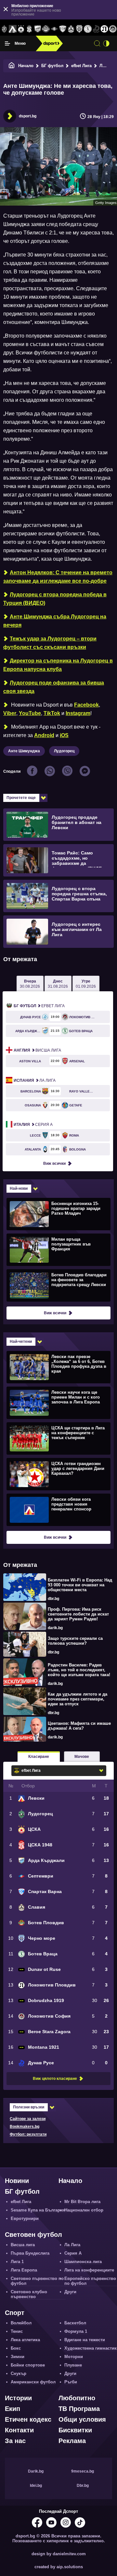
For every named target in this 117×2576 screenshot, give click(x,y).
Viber (10, 713)
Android (44, 735)
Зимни (18, 2357)
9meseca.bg (83, 2471)
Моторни (74, 2357)
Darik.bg (36, 2471)
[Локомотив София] (113, 29)
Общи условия (82, 2419)
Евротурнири (25, 2218)
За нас (15, 2441)
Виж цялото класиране (55, 2079)
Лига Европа (24, 2270)
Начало (26, 66)
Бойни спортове (28, 2365)
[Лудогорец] (4, 29)
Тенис (17, 2331)
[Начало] (12, 66)
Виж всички (54, 1163)
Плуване (73, 2365)
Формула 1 (76, 2331)
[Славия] (71, 29)
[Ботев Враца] (88, 29)
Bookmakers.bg (25, 2127)
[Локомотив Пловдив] (105, 29)
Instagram (78, 713)
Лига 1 (17, 2262)
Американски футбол (33, 2382)
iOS (64, 735)
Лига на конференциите (89, 2270)
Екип (13, 2409)
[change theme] (106, 43)
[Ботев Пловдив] (46, 29)
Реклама (72, 2441)
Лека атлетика (25, 2340)
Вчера (30, 984)
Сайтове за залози (28, 2119)
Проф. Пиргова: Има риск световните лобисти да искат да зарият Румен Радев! (78, 1614)
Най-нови (19, 1188)
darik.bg (55, 1628)
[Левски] (13, 29)
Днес (58, 984)
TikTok (52, 713)
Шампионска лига (83, 2262)
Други (70, 2292)
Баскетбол (75, 2323)
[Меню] (7, 43)
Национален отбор (84, 2210)
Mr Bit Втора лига (82, 2202)
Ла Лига (35, 1080)
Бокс (16, 2348)
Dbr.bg (83, 2486)
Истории (18, 2398)
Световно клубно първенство (29, 2294)
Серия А (33, 1125)
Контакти (19, 2430)
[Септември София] (54, 29)
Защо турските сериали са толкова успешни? (75, 1641)
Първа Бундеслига (30, 2253)
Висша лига (37, 1050)
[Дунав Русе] (96, 29)
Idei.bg (36, 2486)
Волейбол (21, 2323)
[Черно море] (79, 29)
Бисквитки (75, 2430)
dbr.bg (53, 1599)
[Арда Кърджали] (38, 29)
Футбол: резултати (28, 2134)
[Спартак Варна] (63, 29)
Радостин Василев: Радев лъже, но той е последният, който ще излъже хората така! (79, 1670)
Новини (17, 2181)
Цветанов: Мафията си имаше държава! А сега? (79, 1726)
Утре (86, 984)
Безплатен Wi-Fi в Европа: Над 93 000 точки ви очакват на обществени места (80, 1585)
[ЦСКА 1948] (29, 29)
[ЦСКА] (21, 29)
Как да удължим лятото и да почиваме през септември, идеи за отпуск (78, 1699)
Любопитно (77, 2398)
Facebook (86, 705)
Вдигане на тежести (85, 2340)
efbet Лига (81, 66)
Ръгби (71, 2382)
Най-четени (21, 1342)
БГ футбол (52, 66)
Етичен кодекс (28, 2419)
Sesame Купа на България (38, 2210)
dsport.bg (28, 116)
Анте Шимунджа (24, 751)
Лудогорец (64, 751)
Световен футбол (33, 2235)
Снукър (19, 2373)
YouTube (30, 713)
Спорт (15, 2313)
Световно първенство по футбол (37, 2281)
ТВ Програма (79, 2409)
